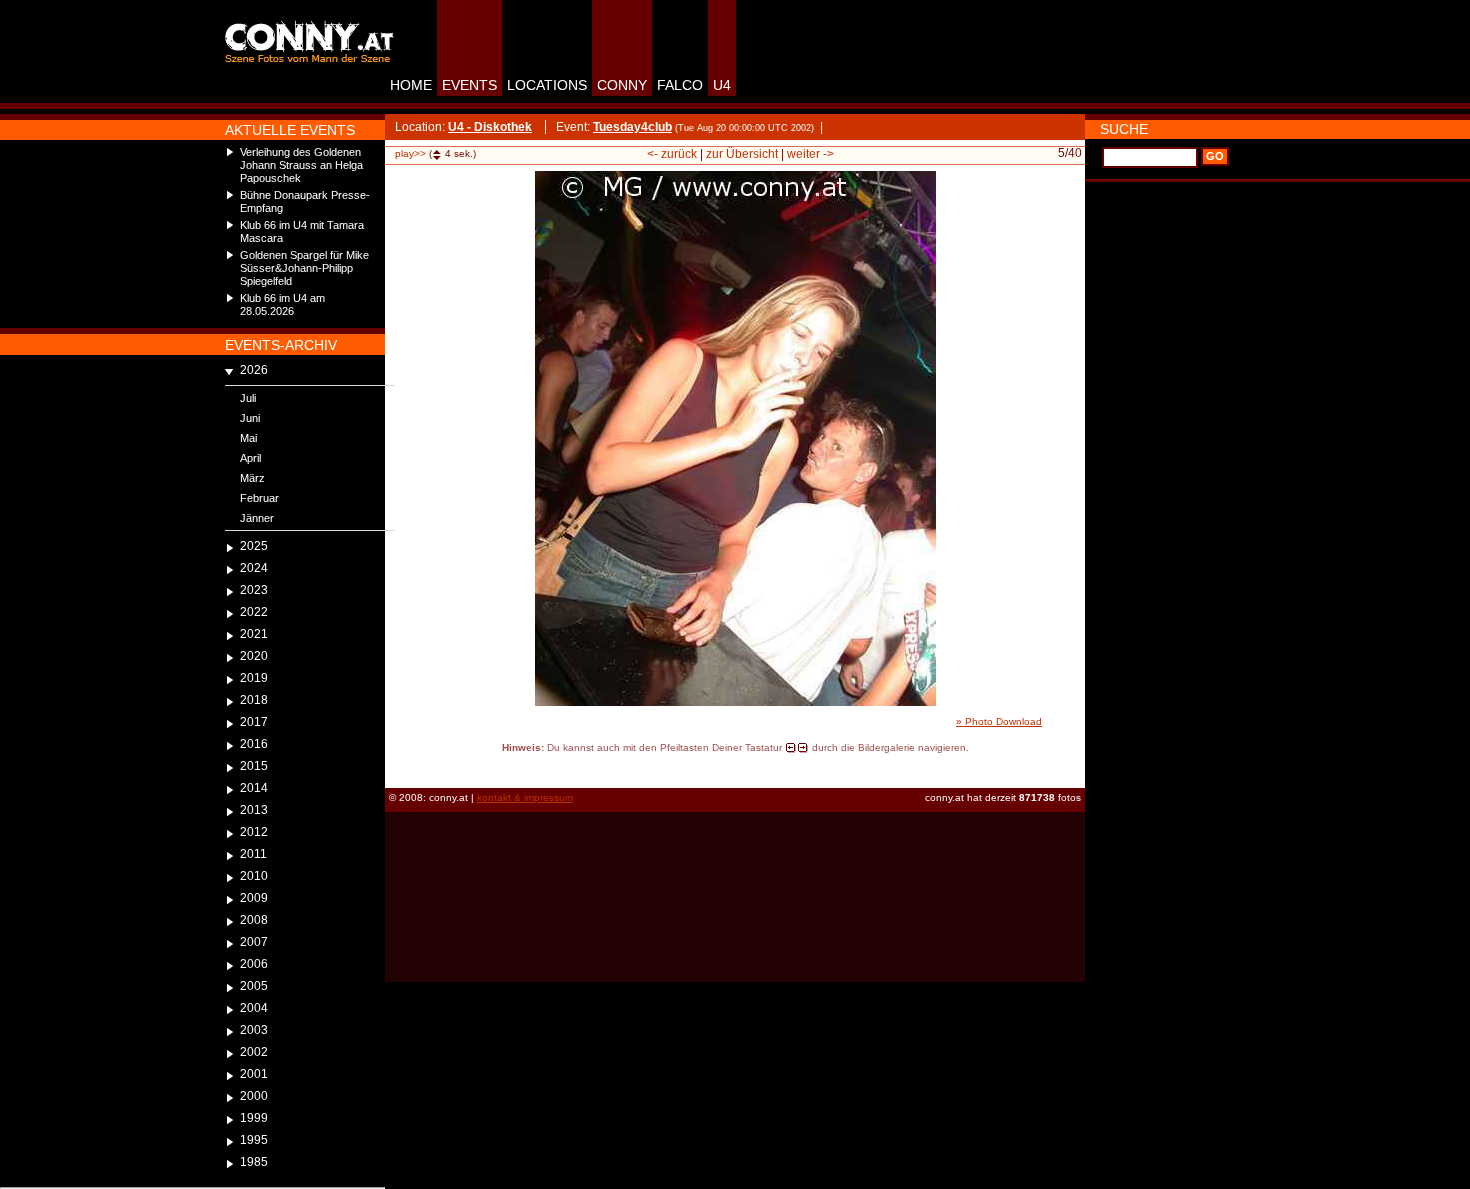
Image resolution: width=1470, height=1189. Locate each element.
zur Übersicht (742, 154)
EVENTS (469, 85)
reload (402, 766)
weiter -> (810, 154)
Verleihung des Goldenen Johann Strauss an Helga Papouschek (301, 165)
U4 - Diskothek (490, 127)
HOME (411, 85)
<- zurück (672, 154)
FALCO (680, 85)
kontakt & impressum (525, 797)
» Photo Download (999, 721)
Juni (250, 418)
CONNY (622, 85)
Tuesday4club (632, 127)
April (250, 458)
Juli (248, 398)
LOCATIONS (547, 85)
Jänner (257, 518)
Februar (259, 498)
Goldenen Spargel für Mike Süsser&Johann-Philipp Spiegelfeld (304, 268)
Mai (248, 438)
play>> (410, 153)
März (252, 478)
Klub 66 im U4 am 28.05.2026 (282, 304)
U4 (722, 85)
